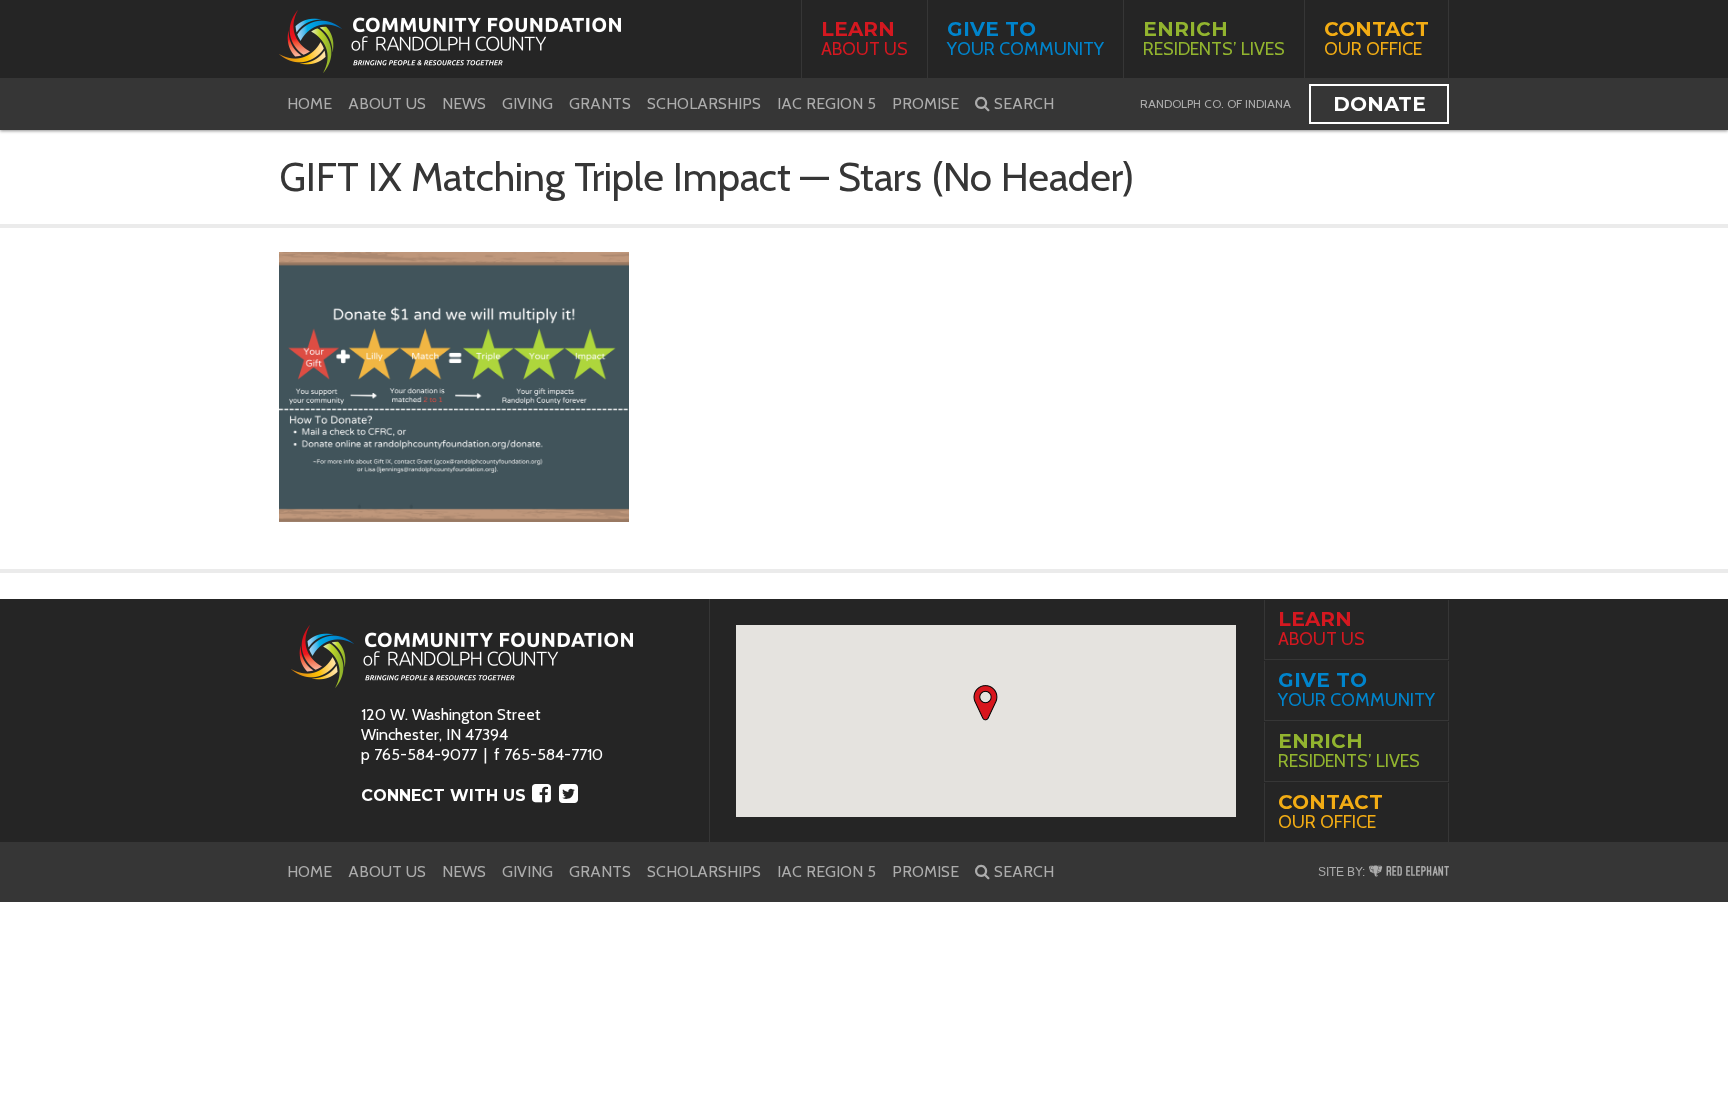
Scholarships (704, 103)
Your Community (1025, 38)
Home (309, 103)
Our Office (1376, 38)
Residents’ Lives (1214, 38)
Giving (527, 103)
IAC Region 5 (826, 103)
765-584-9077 (425, 754)
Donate (1379, 104)
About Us (864, 38)
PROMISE (925, 103)
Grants (600, 103)
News (464, 103)
